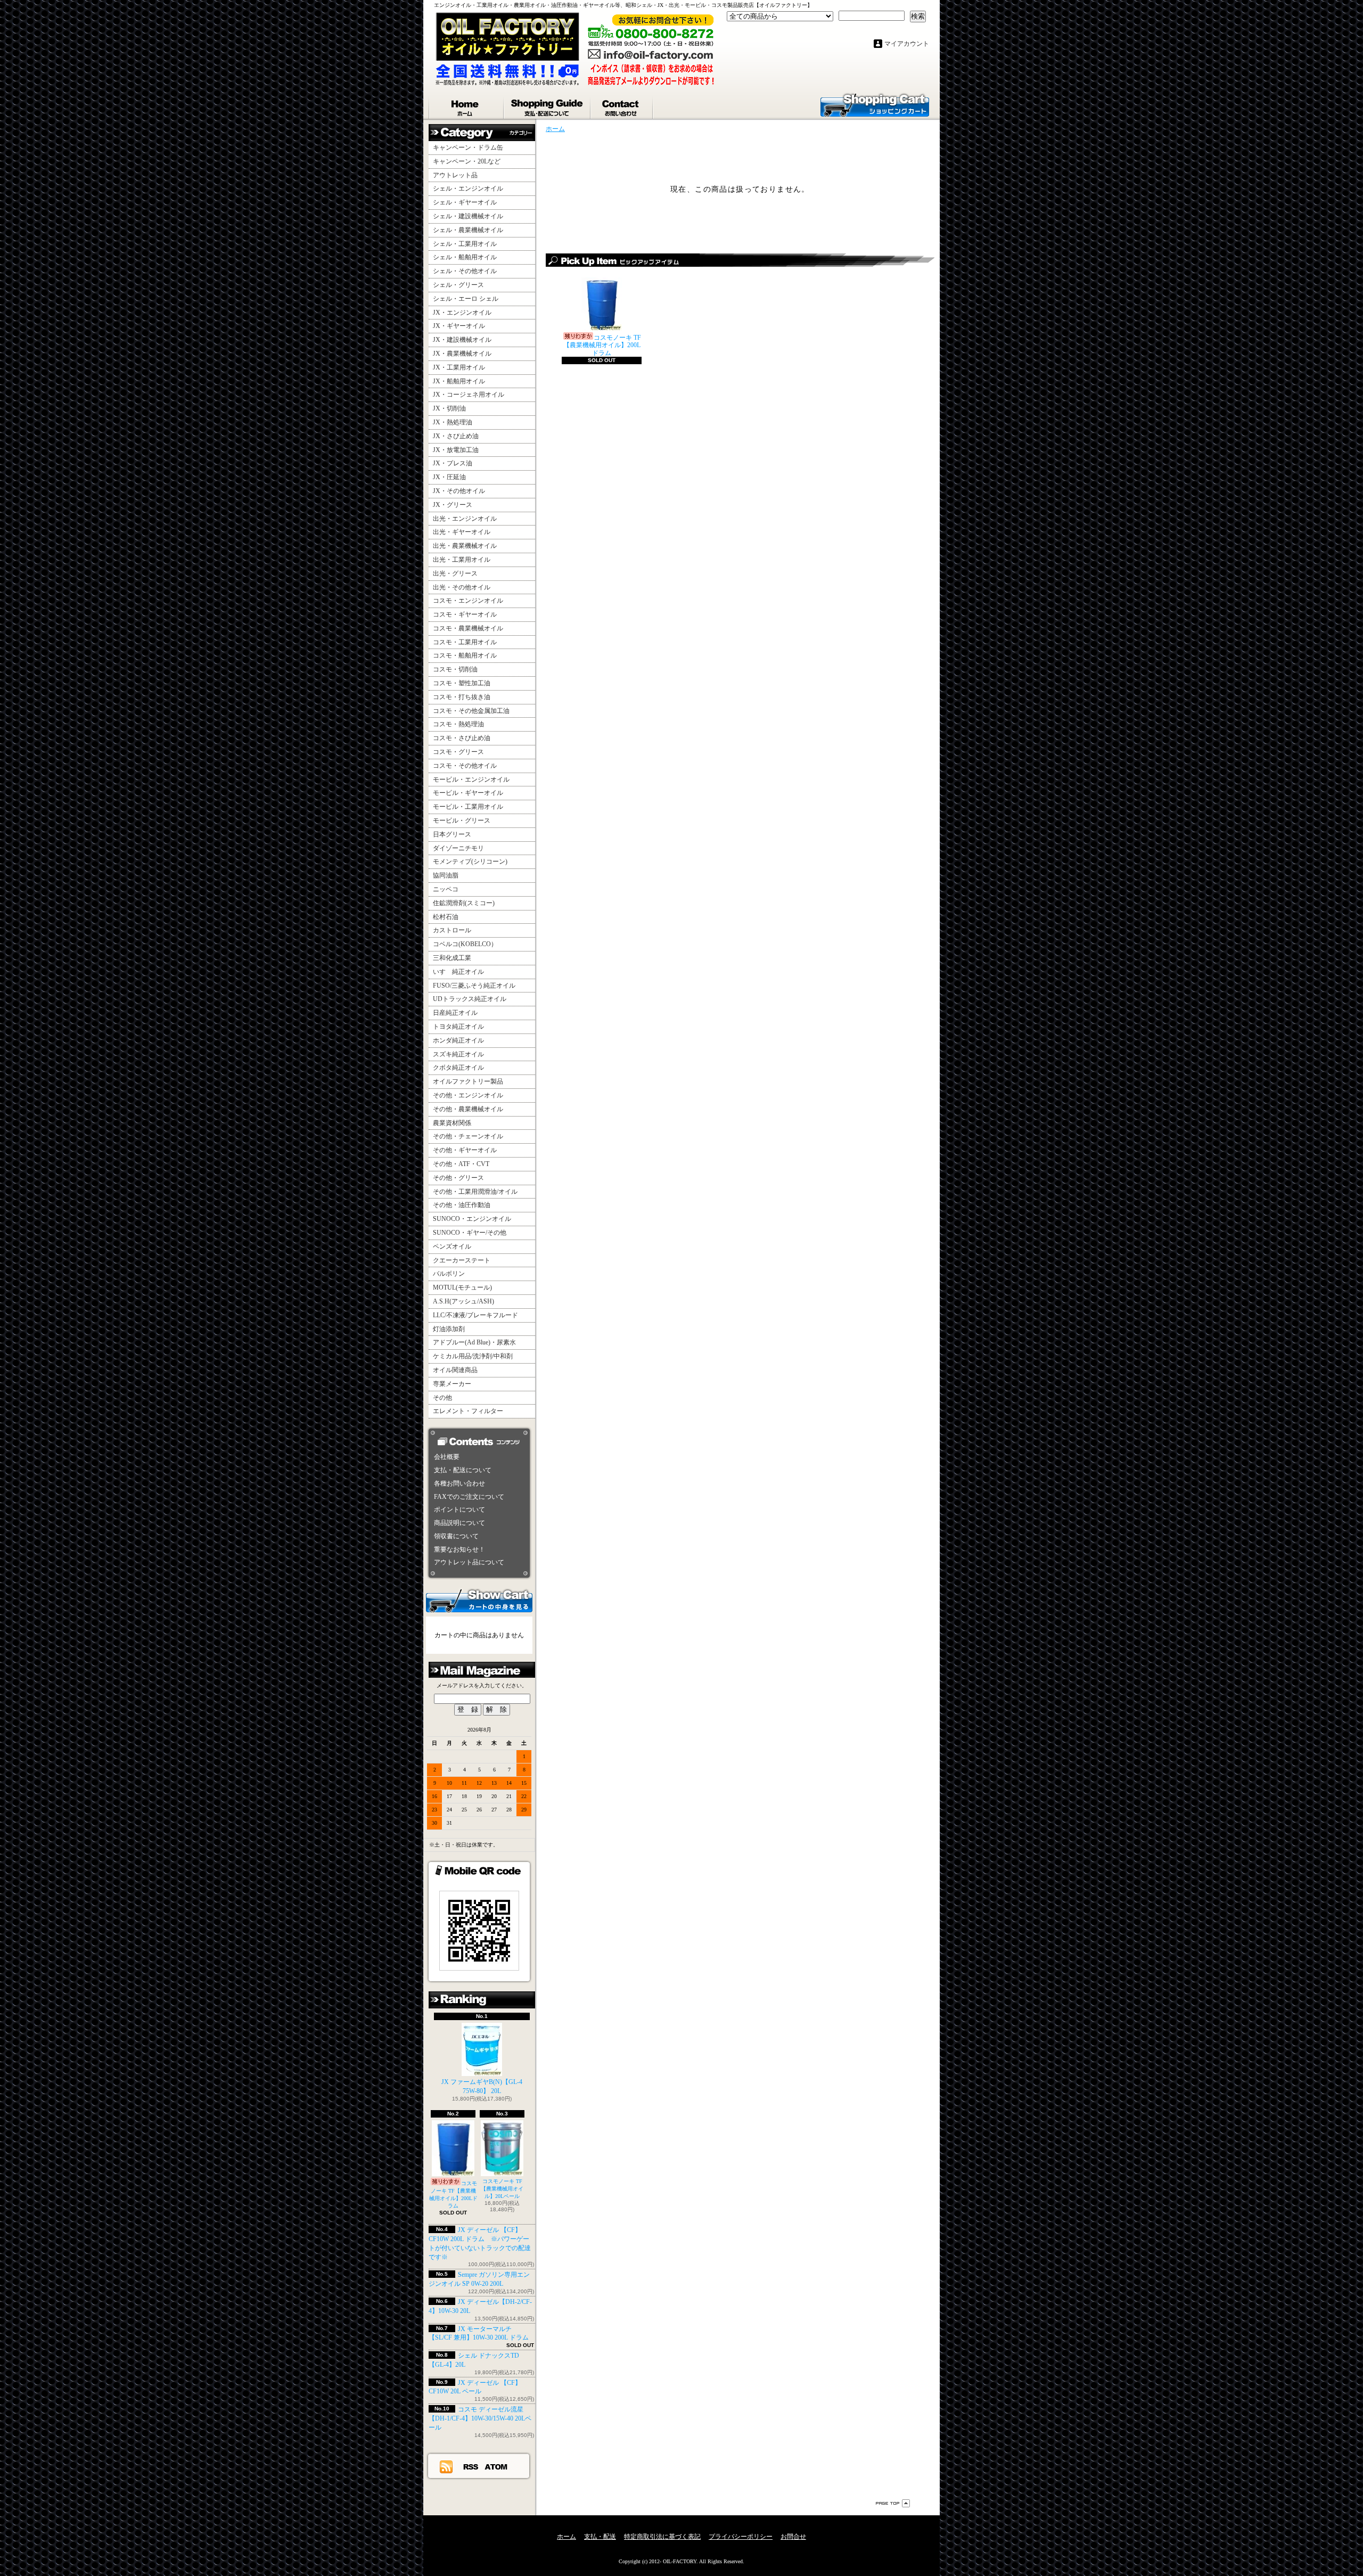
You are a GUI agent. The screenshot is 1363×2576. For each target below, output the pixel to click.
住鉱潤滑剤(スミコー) (464, 903)
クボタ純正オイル (458, 1068)
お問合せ (622, 105)
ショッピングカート (875, 104)
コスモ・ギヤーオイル (465, 614)
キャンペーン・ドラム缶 (468, 147)
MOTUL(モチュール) (462, 1287)
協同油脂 (446, 875)
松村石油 (446, 917)
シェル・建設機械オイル (468, 216)
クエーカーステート (462, 1260)
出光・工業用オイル (462, 560)
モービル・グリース (462, 821)
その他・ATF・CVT (461, 1164)
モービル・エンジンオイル (471, 780)
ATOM (496, 2466)
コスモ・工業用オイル (465, 642)
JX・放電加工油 (456, 450)
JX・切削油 (449, 408)
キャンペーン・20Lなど (467, 161)
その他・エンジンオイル (468, 1095)
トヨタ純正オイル (458, 1027)
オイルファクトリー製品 (468, 1081)
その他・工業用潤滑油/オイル (475, 1192)
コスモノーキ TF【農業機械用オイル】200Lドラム (453, 2194)
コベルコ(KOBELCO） (465, 944)
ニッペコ (446, 889)
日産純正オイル (455, 1013)
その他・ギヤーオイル (465, 1150)
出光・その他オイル (462, 587)
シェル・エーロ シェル (466, 299)
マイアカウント (907, 44)
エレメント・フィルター (468, 1411)
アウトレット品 (455, 175)
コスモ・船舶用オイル (465, 655)
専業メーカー (452, 1384)
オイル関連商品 (455, 1370)
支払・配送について (548, 105)
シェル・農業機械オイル (468, 230)
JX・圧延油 (449, 477)
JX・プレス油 (453, 463)
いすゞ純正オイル (458, 972)
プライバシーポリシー (741, 2537)
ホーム (466, 105)
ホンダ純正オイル (458, 1040)
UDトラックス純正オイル (470, 999)
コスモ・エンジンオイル (468, 601)
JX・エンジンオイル (462, 313)
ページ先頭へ (893, 2503)
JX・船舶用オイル (459, 381)
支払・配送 (600, 2537)
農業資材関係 (452, 1123)
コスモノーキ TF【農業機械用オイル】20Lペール (502, 2189)
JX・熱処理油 (453, 422)
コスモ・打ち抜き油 (462, 697)
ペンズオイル (452, 1246)
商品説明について (459, 1523)
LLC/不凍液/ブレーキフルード (475, 1315)
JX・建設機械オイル (462, 340)
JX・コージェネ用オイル (469, 395)
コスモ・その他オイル (465, 766)
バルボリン (449, 1274)
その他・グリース (458, 1178)
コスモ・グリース (458, 752)
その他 (442, 1398)
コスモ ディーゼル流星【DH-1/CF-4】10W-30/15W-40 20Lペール (480, 2418)
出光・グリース (455, 573)
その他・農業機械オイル (468, 1109)
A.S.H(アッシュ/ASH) (463, 1301)
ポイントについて (459, 1509)
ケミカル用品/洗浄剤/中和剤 (473, 1356)
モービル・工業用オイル (468, 807)
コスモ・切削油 (455, 669)
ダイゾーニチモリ (458, 848)
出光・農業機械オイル (465, 546)
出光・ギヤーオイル (462, 532)
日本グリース (452, 834)
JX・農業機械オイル (462, 354)
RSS (471, 2466)
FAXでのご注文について (469, 1497)
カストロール (452, 930)
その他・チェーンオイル (468, 1136)
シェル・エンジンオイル (468, 188)
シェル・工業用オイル (465, 244)
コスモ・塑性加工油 (462, 683)
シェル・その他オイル (465, 271)
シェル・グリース (458, 285)
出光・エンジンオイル (465, 519)
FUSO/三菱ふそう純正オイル (474, 986)
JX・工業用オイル (459, 367)
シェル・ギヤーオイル (465, 202)
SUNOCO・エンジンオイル (472, 1219)
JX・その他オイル (459, 491)
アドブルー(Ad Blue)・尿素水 (474, 1342)
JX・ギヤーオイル (459, 326)
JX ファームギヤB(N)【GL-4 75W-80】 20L (482, 2086)
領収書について (456, 1536)
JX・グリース (453, 505)
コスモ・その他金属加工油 (471, 711)
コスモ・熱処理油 (458, 724)
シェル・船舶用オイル (465, 257)
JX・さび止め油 (456, 436)
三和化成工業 (452, 958)
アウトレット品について (469, 1562)
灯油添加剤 (449, 1329)
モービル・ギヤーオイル (468, 793)
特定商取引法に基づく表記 (662, 2537)
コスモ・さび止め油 (462, 738)
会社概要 (447, 1457)
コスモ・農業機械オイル (468, 628)
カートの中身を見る (479, 1600)
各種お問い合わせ (459, 1483)
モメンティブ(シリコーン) (470, 862)
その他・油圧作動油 (462, 1205)
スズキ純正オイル (458, 1054)
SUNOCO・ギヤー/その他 (470, 1233)
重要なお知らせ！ (459, 1549)
